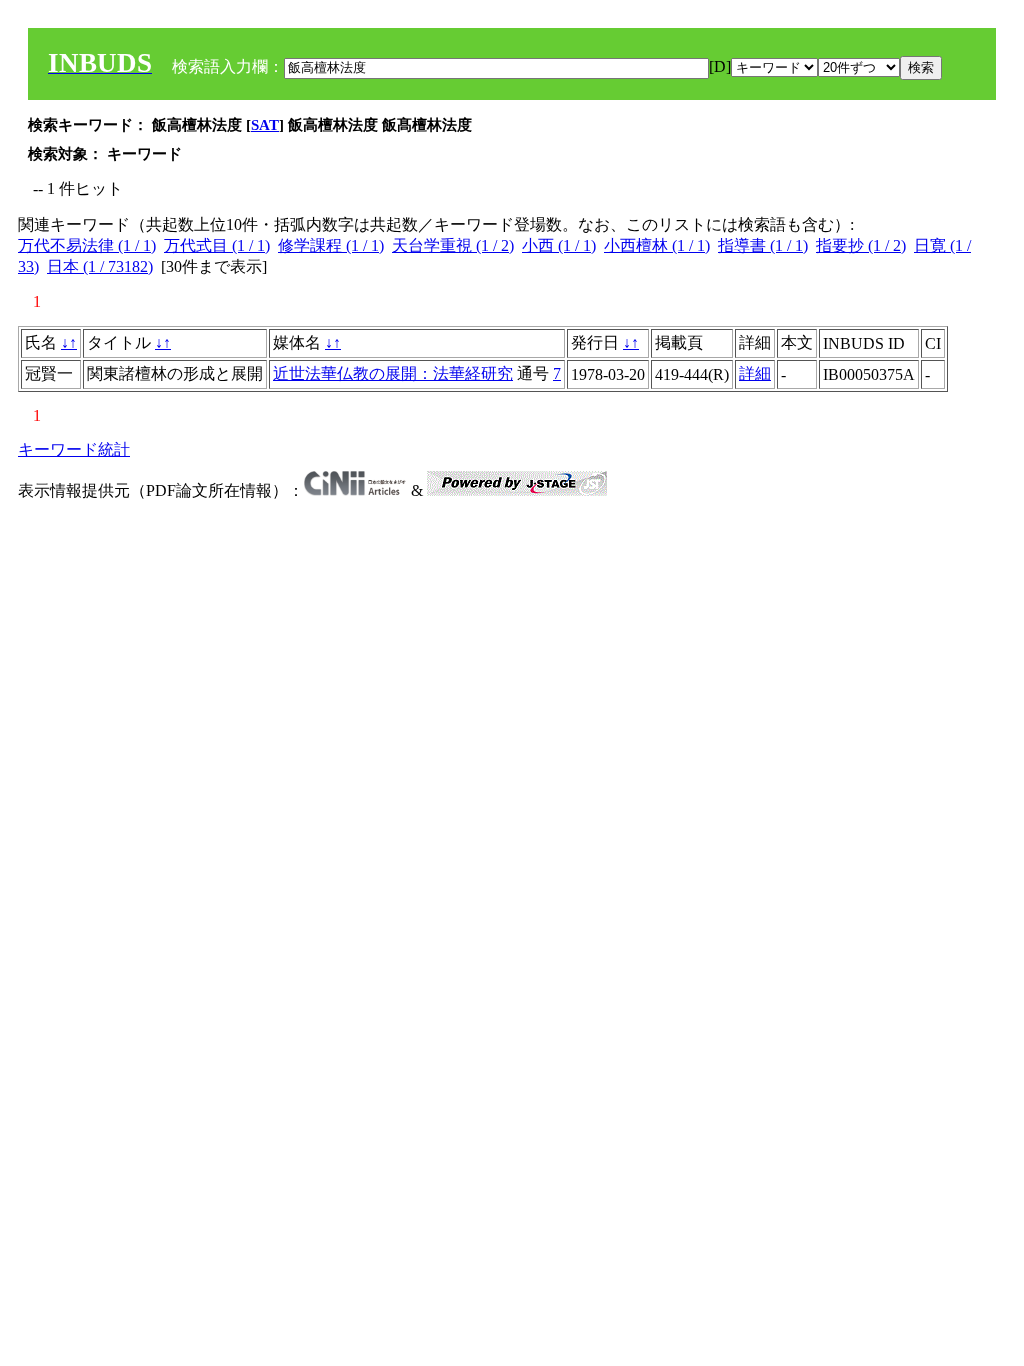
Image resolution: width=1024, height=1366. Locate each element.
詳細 (755, 373)
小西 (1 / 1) (559, 245)
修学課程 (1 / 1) (331, 245)
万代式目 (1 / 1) (217, 245)
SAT (265, 125)
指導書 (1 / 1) (763, 245)
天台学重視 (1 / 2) (453, 245)
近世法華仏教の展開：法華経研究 (393, 373)
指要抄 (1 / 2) (861, 245)
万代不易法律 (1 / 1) (87, 245)
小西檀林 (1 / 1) (657, 245)
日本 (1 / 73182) (100, 266)
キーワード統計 (74, 449)
